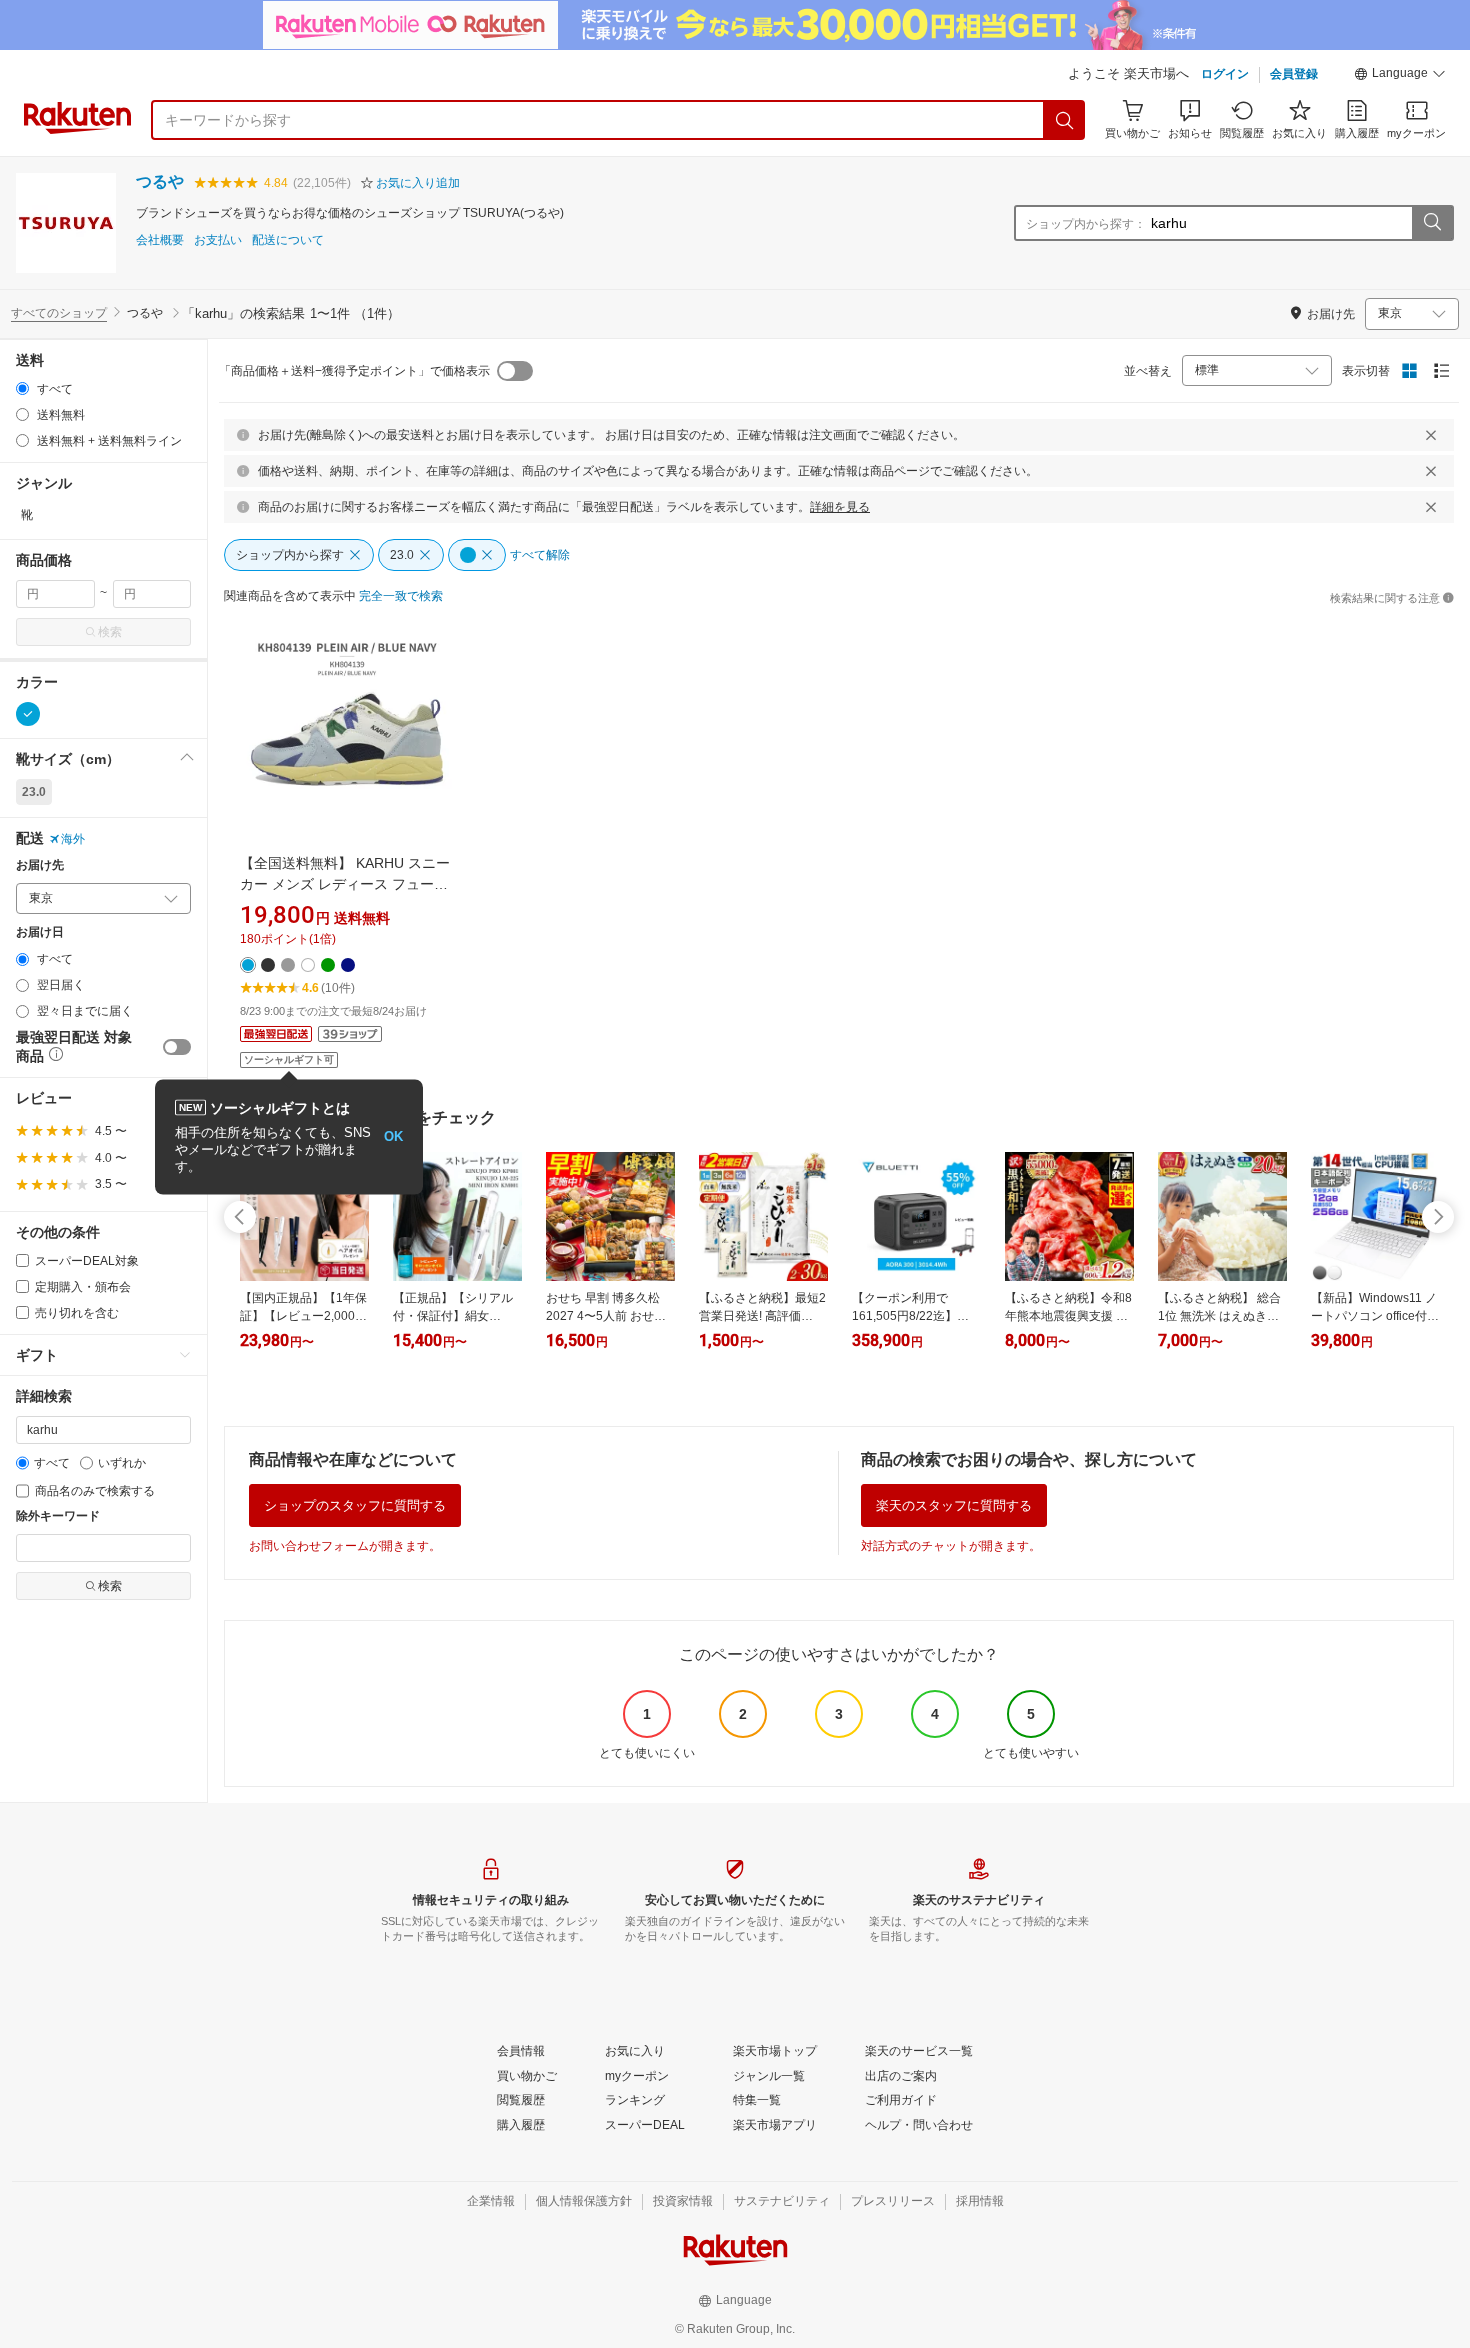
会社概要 (160, 240)
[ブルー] (28, 714)
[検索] (1065, 120)
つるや (160, 181)
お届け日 (40, 932)
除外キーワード (58, 1516)
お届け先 (40, 865)
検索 (110, 632)
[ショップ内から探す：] (1432, 223)
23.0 (34, 792)
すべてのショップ (59, 313)
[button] (1400, 76)
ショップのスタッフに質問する (355, 1505)
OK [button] (393, 1136)
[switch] (177, 1047)
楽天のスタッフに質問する (954, 1505)
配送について (288, 240)
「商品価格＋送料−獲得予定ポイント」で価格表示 (354, 371)
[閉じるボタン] (1431, 435)
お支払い (218, 240)
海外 (73, 839)
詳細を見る (840, 507)
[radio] (22, 388)
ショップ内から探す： (1086, 224)
